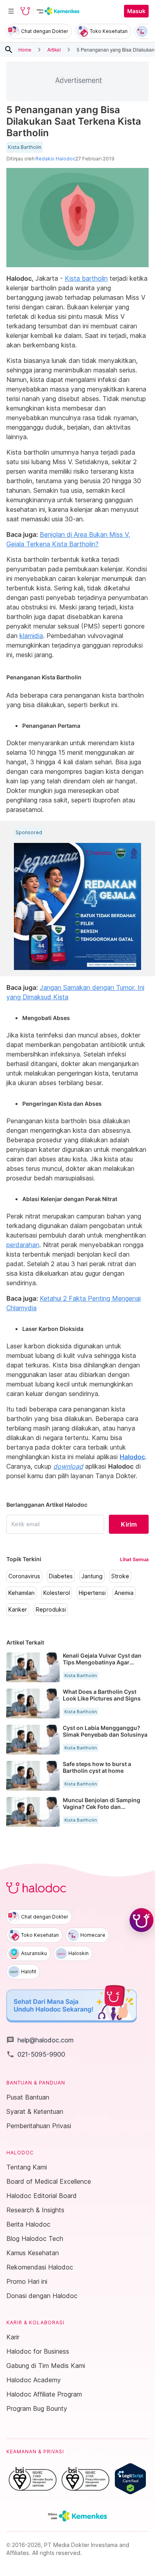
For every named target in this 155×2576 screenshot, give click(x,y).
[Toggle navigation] (11, 11)
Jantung (92, 1576)
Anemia (124, 1593)
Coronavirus (24, 1576)
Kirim (129, 1524)
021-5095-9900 (36, 2054)
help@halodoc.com (40, 2040)
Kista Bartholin (25, 147)
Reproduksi (51, 1610)
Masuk (136, 11)
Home (25, 49)
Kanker (18, 1610)
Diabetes (61, 1576)
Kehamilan (21, 1593)
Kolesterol (57, 1593)
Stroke (120, 1576)
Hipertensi (92, 1593)
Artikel (54, 49)
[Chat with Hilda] (141, 1920)
